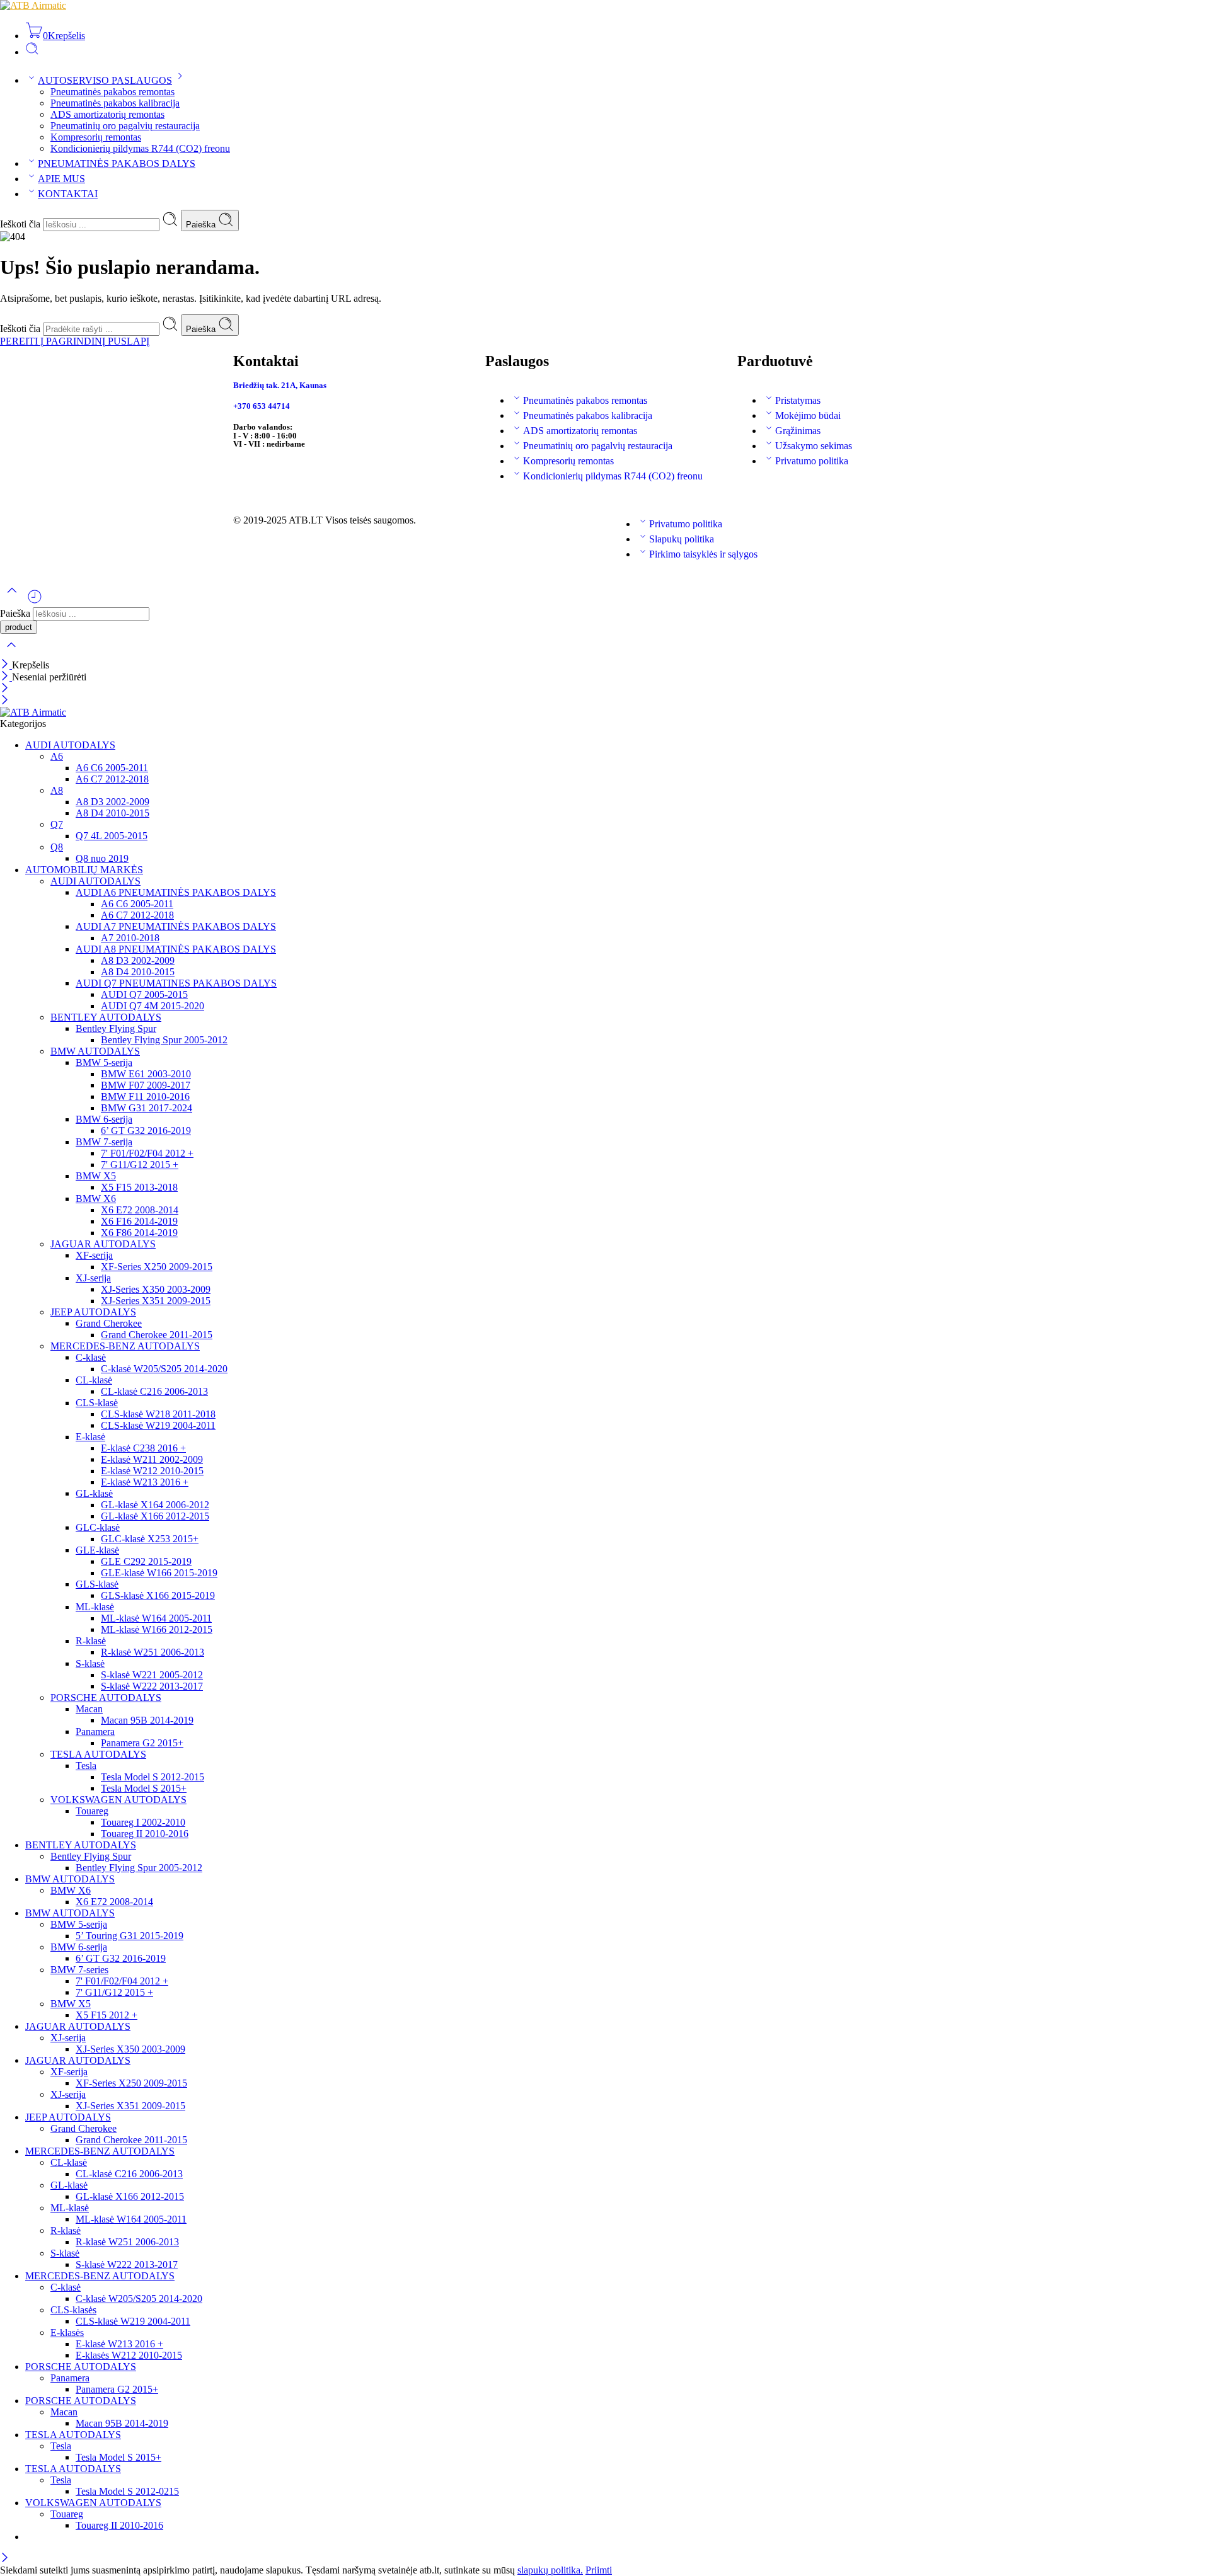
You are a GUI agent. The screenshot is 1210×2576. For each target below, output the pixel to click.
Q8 (57, 847)
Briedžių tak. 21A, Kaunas (280, 385)
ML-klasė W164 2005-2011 (156, 1618)
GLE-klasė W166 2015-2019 (159, 1573)
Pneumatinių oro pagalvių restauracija (125, 126)
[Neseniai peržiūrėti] (35, 601)
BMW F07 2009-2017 (146, 1085)
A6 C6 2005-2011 (112, 768)
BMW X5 (96, 1176)
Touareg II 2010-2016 (145, 1834)
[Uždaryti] (6, 665)
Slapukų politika (682, 539)
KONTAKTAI (68, 194)
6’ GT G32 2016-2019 (146, 1131)
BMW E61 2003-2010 (146, 1074)
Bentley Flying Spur (116, 1028)
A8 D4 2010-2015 (112, 813)
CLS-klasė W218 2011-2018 (158, 1414)
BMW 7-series (79, 1970)
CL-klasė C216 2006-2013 (154, 1391)
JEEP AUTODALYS (93, 1312)
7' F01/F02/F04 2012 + (147, 1153)
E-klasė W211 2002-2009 (152, 1459)
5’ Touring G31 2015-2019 (130, 1936)
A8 (57, 790)
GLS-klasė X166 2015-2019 (158, 1595)
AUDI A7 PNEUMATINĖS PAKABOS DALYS (176, 926)
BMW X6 (96, 1199)
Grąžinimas (798, 431)
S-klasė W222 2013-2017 (152, 1686)
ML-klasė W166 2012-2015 (157, 1629)
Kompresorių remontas (96, 137)
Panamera (95, 1732)
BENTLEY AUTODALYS (106, 1017)
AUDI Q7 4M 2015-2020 (153, 1006)
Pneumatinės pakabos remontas (112, 92)
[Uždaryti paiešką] (11, 653)
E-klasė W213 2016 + (145, 1482)
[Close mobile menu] (5, 701)
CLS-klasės (73, 2310)
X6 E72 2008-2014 (140, 1210)
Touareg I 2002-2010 (143, 1822)
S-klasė (90, 1663)
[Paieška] (32, 52)
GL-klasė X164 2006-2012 (155, 1505)
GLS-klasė (97, 1584)
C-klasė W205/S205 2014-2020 (164, 1369)
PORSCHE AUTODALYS (106, 1697)
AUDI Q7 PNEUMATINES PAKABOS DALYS (176, 983)
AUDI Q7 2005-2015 (144, 994)
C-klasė (91, 1357)
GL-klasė (94, 1493)
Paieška (202, 225)
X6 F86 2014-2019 (139, 1233)
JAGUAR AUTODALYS (103, 1244)
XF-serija (94, 1255)
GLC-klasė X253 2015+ (150, 1539)
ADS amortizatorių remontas (107, 114)
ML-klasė (95, 1607)
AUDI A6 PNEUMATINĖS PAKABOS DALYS (176, 892)
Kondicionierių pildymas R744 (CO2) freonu (140, 148)
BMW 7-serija (104, 1142)
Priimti (599, 2570)
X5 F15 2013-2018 (139, 1187)
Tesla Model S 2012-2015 (153, 1777)
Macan (89, 1709)
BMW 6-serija (104, 1119)
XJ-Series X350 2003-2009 (156, 1289)
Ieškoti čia (21, 224)
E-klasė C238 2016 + (143, 1448)
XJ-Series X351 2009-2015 (156, 1301)
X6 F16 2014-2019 (139, 1221)
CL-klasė (94, 1380)
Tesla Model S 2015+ (144, 1788)
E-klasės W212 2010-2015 (129, 2355)
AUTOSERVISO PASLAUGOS (105, 80)
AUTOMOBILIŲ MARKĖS (84, 870)
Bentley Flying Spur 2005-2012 (164, 1040)
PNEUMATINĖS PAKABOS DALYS (117, 163)
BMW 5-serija (104, 1062)
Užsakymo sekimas (814, 446)
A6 (57, 756)
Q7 (57, 824)
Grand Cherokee (109, 1323)
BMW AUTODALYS (95, 1051)
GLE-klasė (97, 1550)
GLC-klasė (98, 1527)
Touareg (92, 1811)
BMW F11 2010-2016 (145, 1096)
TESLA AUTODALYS (98, 1754)
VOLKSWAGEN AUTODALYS (118, 1800)
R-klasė (91, 1641)
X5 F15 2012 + (107, 2015)
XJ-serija (93, 1278)
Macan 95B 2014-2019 (147, 1720)
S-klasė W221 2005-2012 (152, 1675)
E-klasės (67, 2333)
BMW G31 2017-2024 (147, 1108)
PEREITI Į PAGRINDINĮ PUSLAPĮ (75, 341)
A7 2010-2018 (130, 938)
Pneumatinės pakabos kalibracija (115, 103)
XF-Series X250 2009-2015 (157, 1267)
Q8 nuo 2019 (102, 858)
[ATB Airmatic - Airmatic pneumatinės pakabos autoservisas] (33, 5)
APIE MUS (61, 179)
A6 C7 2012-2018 (112, 779)
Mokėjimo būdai (808, 415)
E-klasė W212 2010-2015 (152, 1471)
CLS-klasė (97, 1403)
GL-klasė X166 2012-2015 (155, 1516)
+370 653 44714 (262, 406)
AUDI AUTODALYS (70, 745)
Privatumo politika (812, 461)
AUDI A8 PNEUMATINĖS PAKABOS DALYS (176, 949)
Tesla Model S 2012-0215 (127, 2491)
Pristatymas (798, 400)
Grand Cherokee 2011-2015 (157, 1335)
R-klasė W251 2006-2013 (153, 1652)
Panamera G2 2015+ (142, 1743)
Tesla (86, 1766)
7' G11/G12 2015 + (140, 1165)
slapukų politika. (550, 2570)
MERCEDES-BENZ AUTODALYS (125, 1346)
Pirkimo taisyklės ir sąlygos (703, 554)
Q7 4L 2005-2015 (112, 836)
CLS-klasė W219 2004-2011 (158, 1425)
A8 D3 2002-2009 (112, 802)
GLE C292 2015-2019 (146, 1561)
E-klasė (90, 1437)
